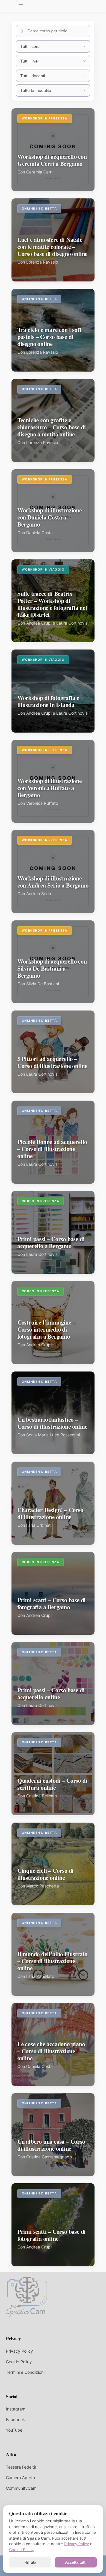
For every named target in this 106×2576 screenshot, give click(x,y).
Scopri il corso (37, 184)
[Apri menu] (21, 6)
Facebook (15, 2419)
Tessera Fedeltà (21, 2467)
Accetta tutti (76, 2562)
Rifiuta (30, 2562)
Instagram (16, 2409)
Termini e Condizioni (25, 2372)
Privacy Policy (19, 2351)
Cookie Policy (19, 2362)
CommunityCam (21, 2488)
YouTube (14, 2430)
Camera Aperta (20, 2478)
